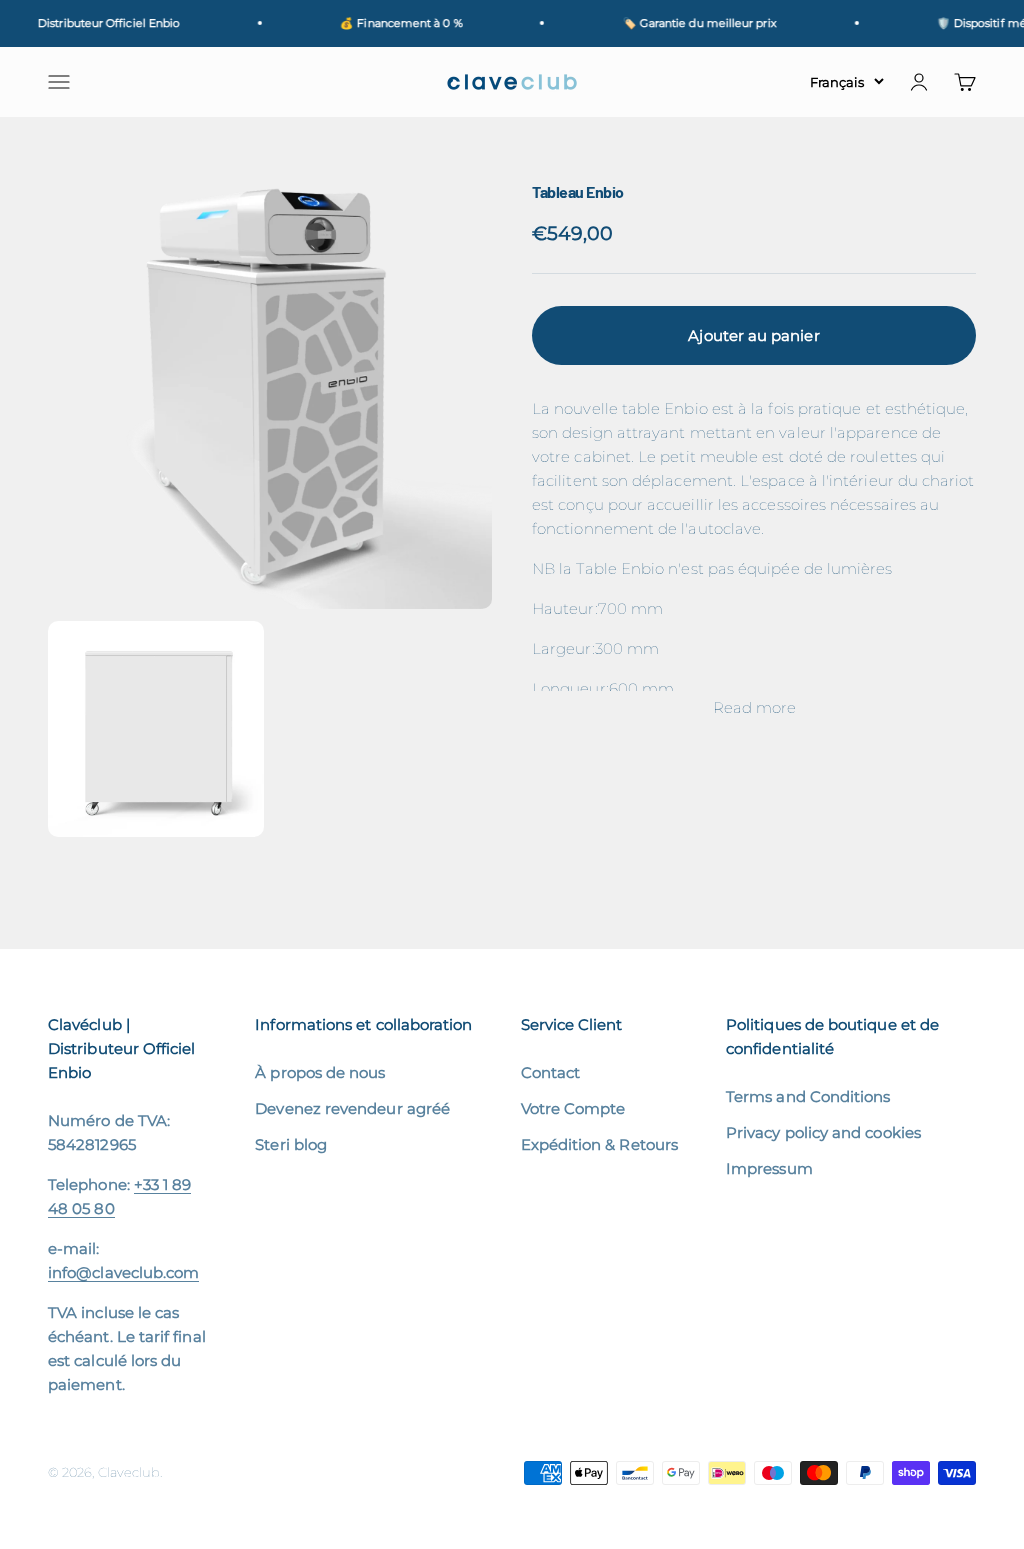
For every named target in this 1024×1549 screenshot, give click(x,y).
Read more (754, 707)
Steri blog (291, 1144)
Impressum (769, 1168)
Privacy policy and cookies (823, 1132)
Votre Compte (573, 1108)
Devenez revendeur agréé (352, 1108)
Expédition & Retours (600, 1144)
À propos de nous (320, 1072)
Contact (551, 1072)
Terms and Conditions (808, 1096)
